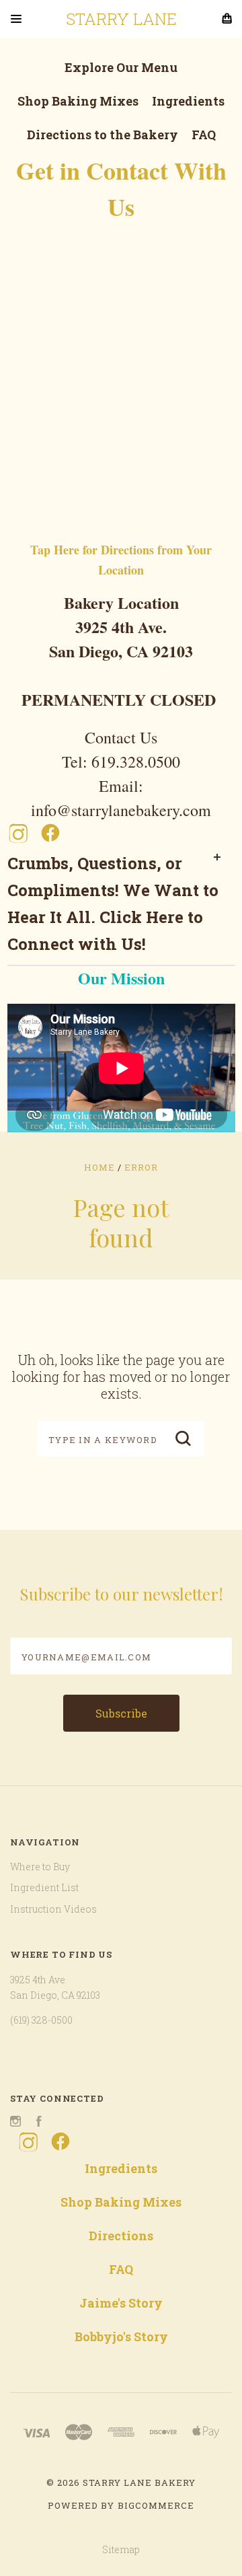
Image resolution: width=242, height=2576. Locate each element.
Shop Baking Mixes (78, 101)
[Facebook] (50, 833)
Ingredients (188, 101)
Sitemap (121, 2549)
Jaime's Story (121, 2303)
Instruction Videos (53, 1909)
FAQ (204, 135)
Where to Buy (40, 1867)
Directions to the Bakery (103, 135)
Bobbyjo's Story (121, 2336)
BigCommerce (156, 2505)
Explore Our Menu (121, 67)
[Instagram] (18, 833)
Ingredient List (44, 1887)
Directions (121, 2236)
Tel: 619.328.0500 (121, 762)
